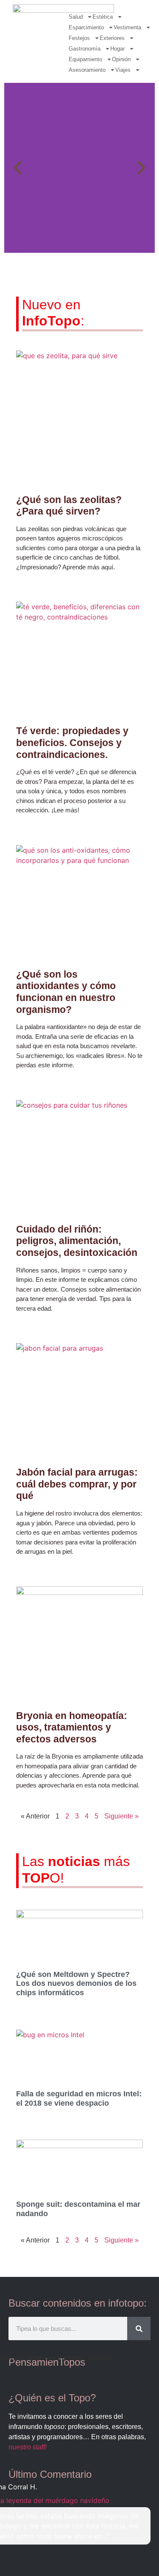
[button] (18, 168)
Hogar (117, 49)
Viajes (123, 70)
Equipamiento (85, 59)
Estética (103, 17)
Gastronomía (85, 49)
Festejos (79, 38)
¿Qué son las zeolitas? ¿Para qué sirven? (69, 506)
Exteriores (112, 38)
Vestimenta (127, 27)
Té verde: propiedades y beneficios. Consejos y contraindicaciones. (72, 742)
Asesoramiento (87, 70)
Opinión (121, 59)
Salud (76, 17)
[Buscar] (139, 2329)
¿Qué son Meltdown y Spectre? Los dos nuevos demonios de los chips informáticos (76, 1984)
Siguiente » (121, 1816)
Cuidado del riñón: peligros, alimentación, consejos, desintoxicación (77, 1241)
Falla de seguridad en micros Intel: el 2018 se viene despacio (79, 2098)
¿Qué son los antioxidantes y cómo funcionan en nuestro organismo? (66, 992)
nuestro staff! (28, 2447)
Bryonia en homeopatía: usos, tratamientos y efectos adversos (72, 1727)
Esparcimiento (86, 27)
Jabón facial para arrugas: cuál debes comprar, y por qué (77, 1484)
